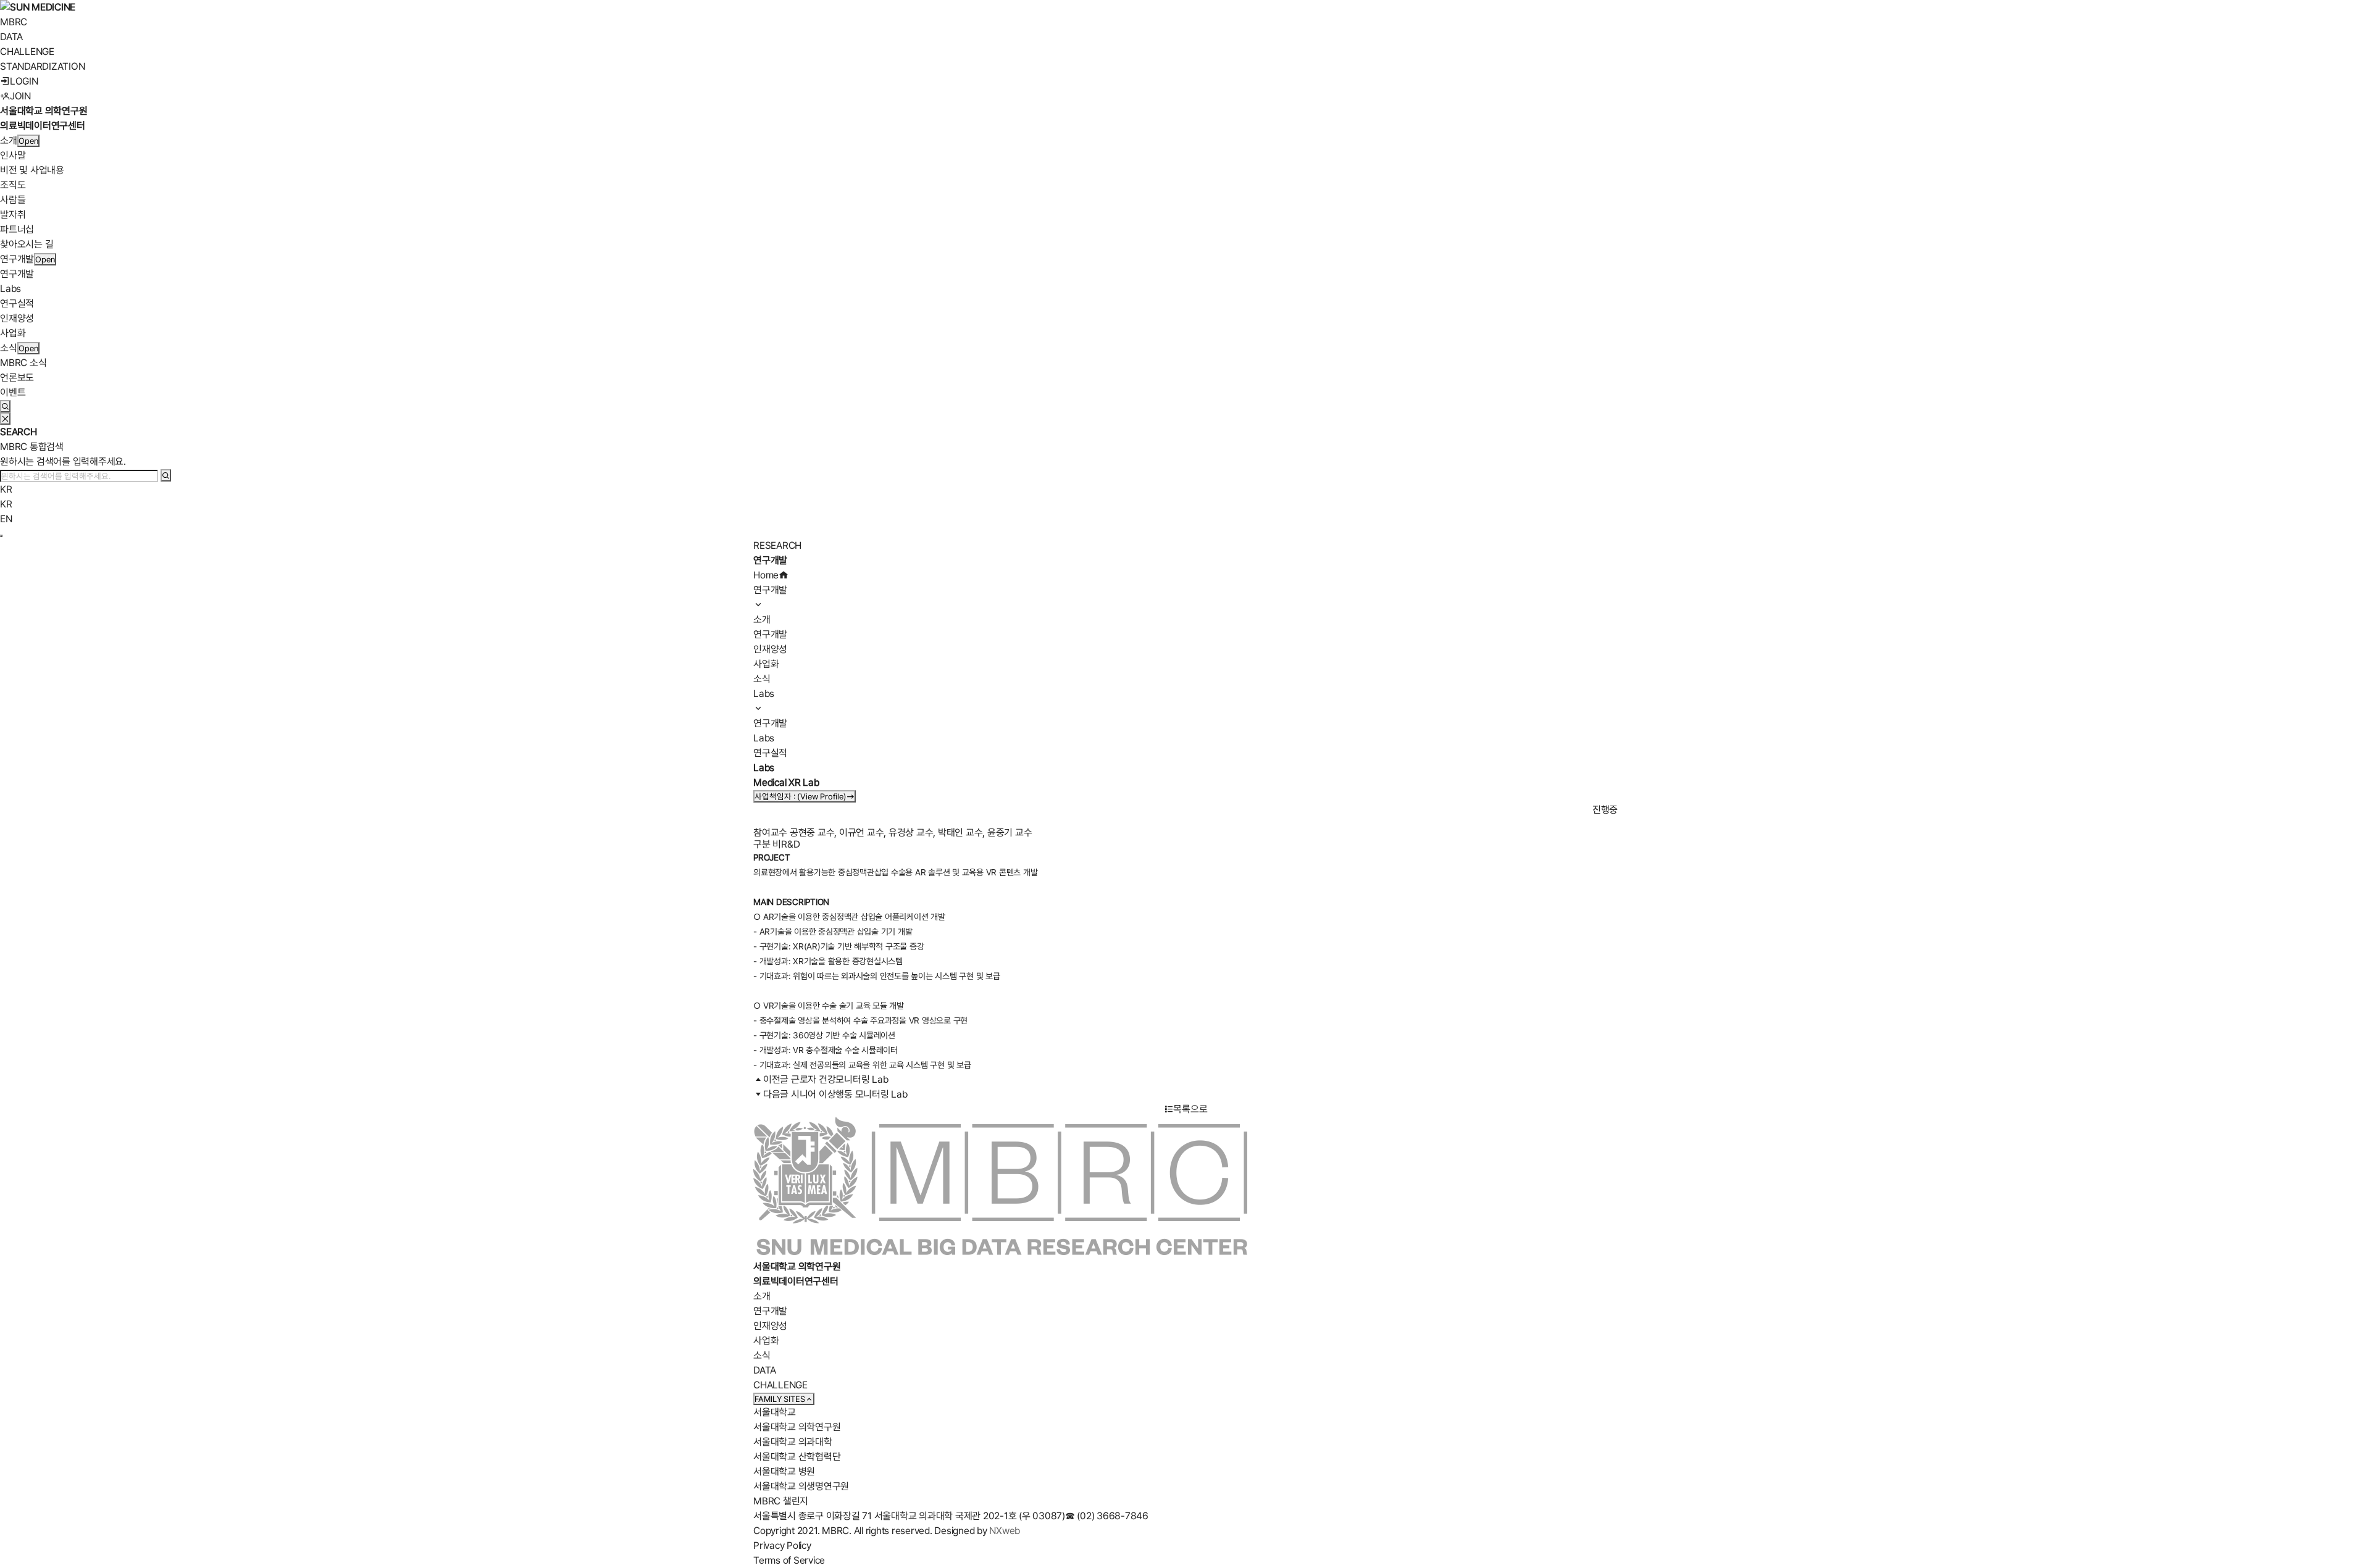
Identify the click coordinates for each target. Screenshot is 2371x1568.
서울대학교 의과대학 (793, 1442)
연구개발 (17, 259)
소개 (9, 140)
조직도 (13, 185)
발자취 (13, 215)
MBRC (14, 22)
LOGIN (24, 81)
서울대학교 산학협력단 (797, 1457)
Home (766, 575)
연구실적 (17, 303)
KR (6, 489)
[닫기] (5, 419)
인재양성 (17, 318)
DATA (11, 37)
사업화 (13, 333)
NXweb (1005, 1531)
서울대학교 (775, 1412)
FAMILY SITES (780, 1399)
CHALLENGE (27, 52)
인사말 (13, 155)
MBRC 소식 (23, 363)
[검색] (166, 475)
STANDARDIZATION (42, 66)
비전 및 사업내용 (32, 170)
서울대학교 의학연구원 (797, 1427)
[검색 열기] (5, 406)
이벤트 (13, 392)
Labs (10, 289)
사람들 (13, 200)
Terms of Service (789, 1560)
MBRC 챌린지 (781, 1501)
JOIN (20, 96)
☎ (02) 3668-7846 (1107, 1516)
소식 (9, 348)
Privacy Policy (782, 1545)
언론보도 (17, 377)
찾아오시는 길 (27, 244)
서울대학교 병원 (784, 1471)
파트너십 (17, 229)
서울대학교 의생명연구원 (801, 1486)
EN (6, 519)
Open (28, 141)
